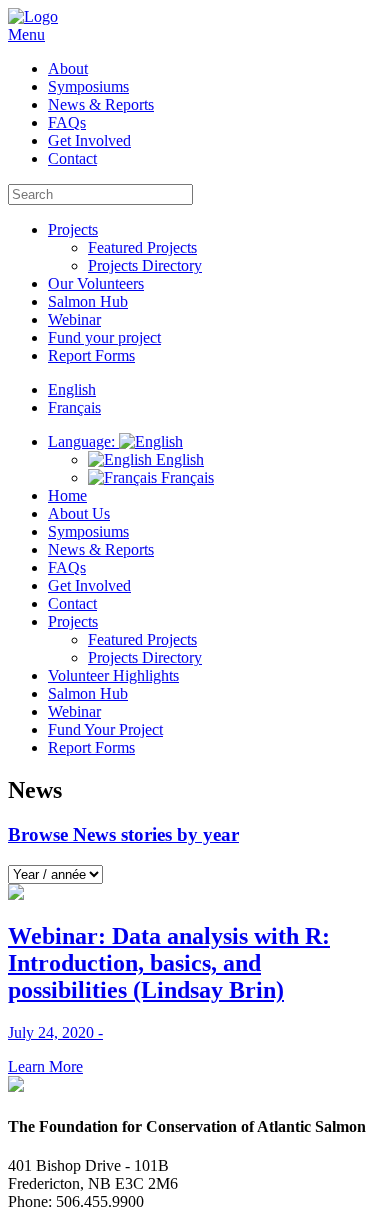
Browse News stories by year (123, 834)
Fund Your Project (105, 729)
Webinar (74, 319)
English (178, 459)
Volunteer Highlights (113, 675)
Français (185, 477)
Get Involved (89, 140)
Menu (26, 34)
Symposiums (88, 86)
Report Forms (91, 355)
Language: (83, 441)
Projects (73, 229)
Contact (72, 158)
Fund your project (104, 337)
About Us (79, 513)
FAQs (67, 122)
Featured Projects (142, 247)
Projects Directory (145, 265)
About (68, 68)
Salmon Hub (88, 301)
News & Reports (101, 104)
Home (67, 495)
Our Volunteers (96, 283)
